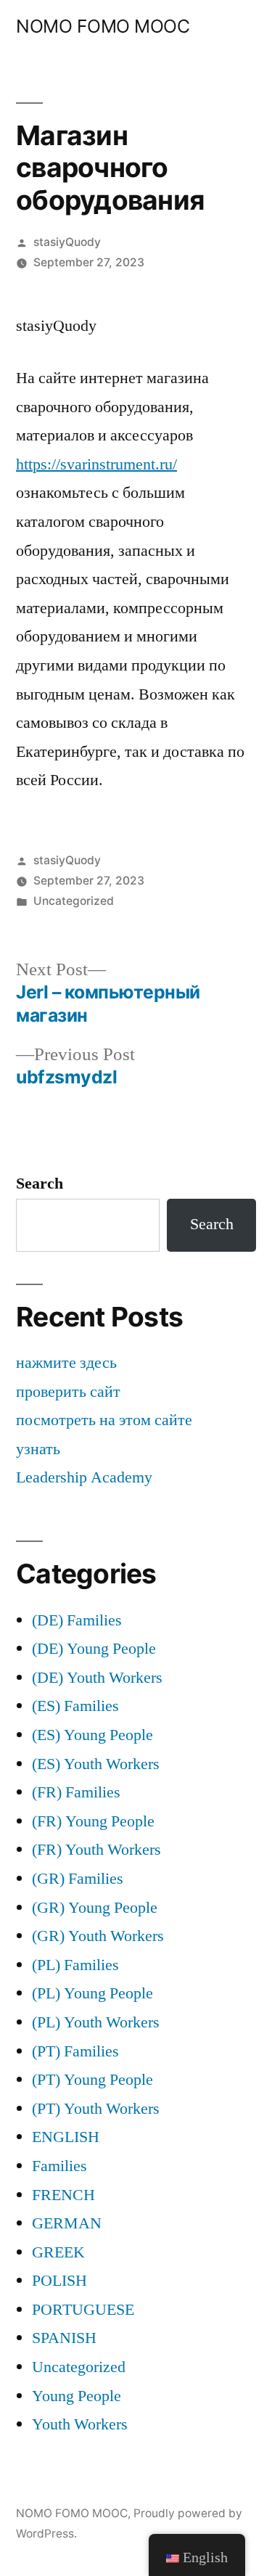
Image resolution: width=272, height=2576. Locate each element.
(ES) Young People (92, 1735)
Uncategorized (74, 901)
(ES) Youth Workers (96, 1764)
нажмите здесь (66, 1363)
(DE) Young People (94, 1649)
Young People (77, 2396)
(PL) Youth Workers (96, 2022)
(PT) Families (75, 2051)
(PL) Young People (92, 1993)
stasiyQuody (67, 242)
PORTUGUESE (83, 2310)
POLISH (59, 2281)
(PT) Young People (92, 2080)
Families (59, 2166)
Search (40, 1184)
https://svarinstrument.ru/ (96, 464)
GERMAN (67, 2223)
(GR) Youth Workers (98, 1936)
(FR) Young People (93, 1821)
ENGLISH (66, 2137)
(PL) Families (75, 1965)
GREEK (58, 2252)
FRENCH (63, 2195)
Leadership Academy (84, 1477)
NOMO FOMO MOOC (103, 26)
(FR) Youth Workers (96, 1850)
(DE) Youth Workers (97, 1678)
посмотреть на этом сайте (104, 1420)
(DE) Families (77, 1620)
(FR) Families (76, 1792)
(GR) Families (78, 1879)
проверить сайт (68, 1392)
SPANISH (64, 2338)
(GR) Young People (95, 1908)
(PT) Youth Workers (96, 2109)
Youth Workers (80, 2424)
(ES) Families (75, 1706)
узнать (38, 1449)
